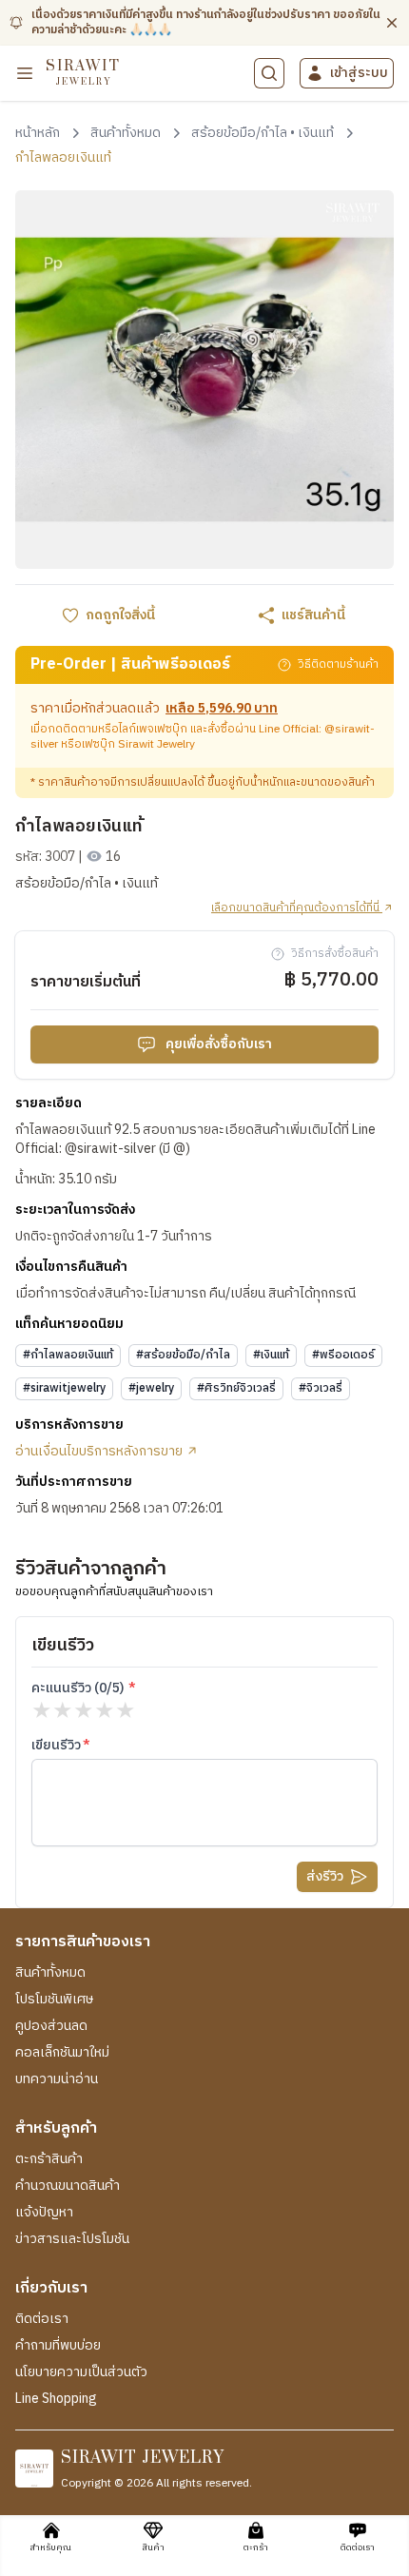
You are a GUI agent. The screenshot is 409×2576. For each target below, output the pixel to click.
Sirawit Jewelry (156, 744)
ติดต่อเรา (42, 2319)
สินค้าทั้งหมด (50, 1973)
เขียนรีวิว (56, 1746)
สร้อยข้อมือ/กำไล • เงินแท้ (87, 884)
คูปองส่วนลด (51, 2026)
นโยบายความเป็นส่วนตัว (81, 2372)
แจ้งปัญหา (44, 2213)
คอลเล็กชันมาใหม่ (62, 2053)
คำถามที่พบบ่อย (58, 2346)
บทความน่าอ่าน (57, 2079)
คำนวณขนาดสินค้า (68, 2186)
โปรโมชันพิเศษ (54, 2000)
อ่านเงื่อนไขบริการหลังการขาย (100, 1452)
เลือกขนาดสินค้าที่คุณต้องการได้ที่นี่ (297, 908)
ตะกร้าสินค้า (49, 2159)
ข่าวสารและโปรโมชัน (72, 2239)
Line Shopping (56, 2399)
